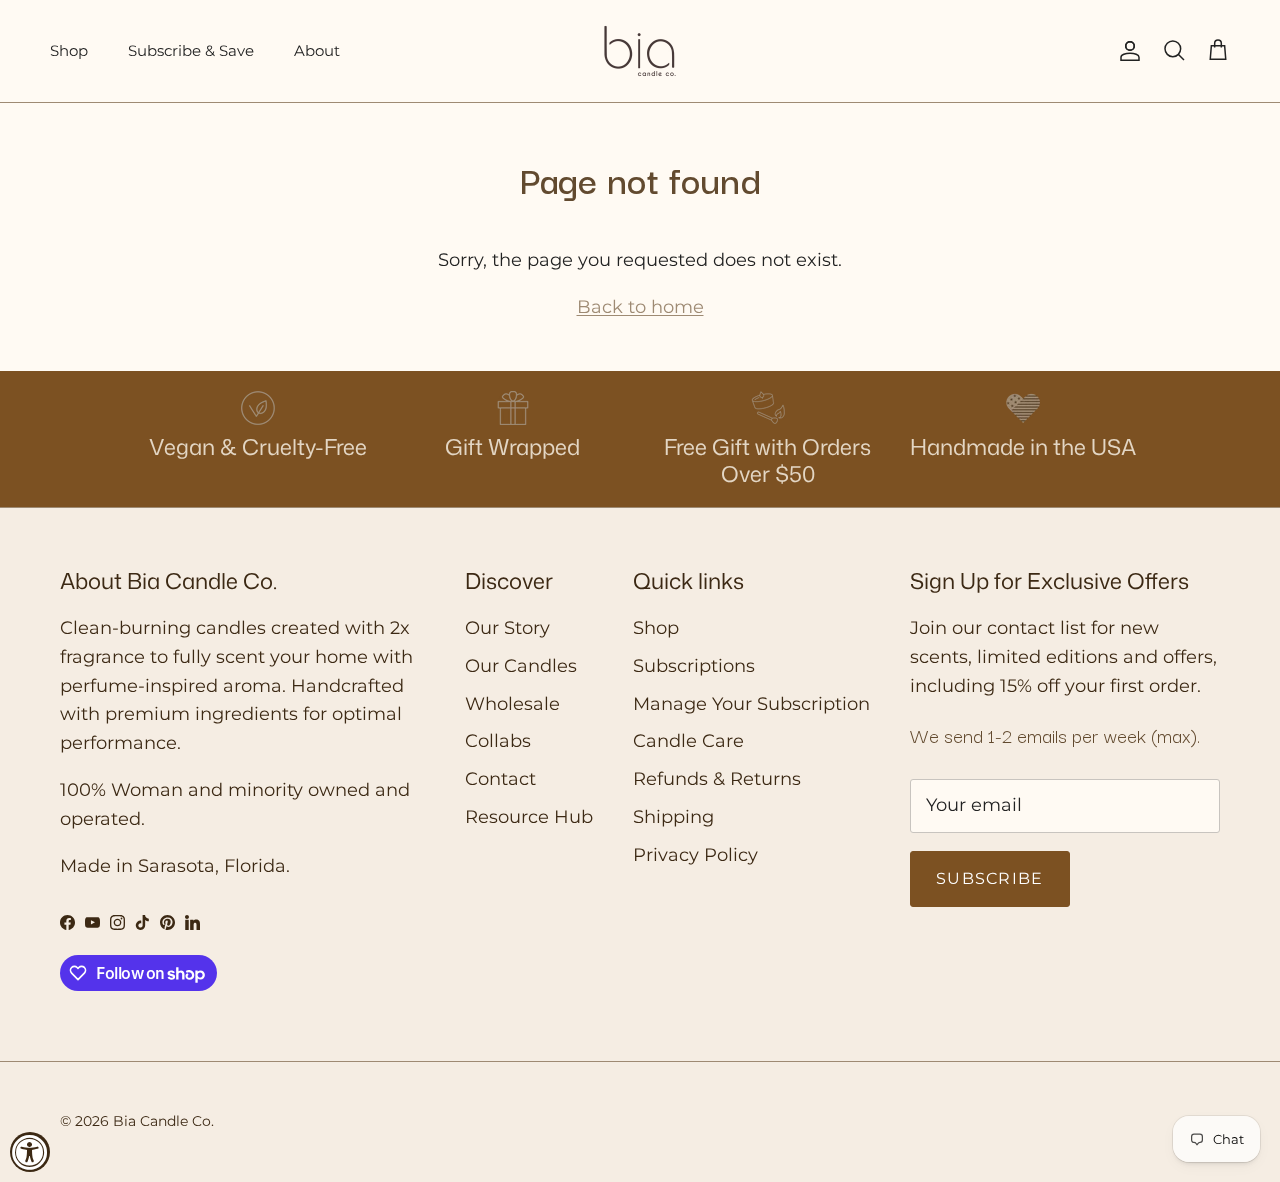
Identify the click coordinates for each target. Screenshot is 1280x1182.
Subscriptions (694, 666)
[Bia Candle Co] (640, 51)
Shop (69, 50)
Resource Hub (529, 817)
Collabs (498, 741)
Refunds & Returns (717, 779)
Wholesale (512, 704)
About (317, 50)
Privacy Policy (695, 855)
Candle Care (688, 741)
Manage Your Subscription (751, 704)
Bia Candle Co (162, 1121)
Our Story (507, 628)
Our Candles (521, 666)
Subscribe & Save (191, 50)
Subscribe (990, 878)
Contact (500, 779)
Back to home (640, 307)
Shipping (673, 817)
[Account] (1126, 51)
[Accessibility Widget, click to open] (30, 1152)
